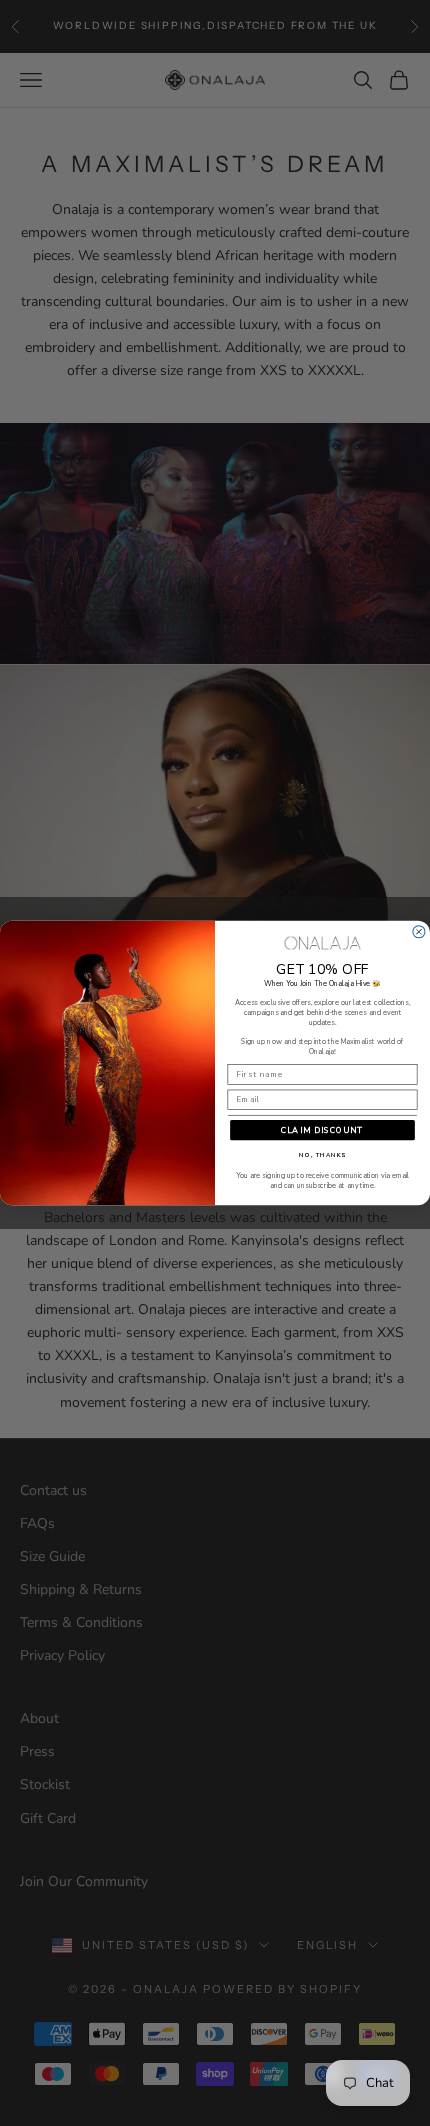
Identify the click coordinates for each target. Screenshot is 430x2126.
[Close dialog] (419, 932)
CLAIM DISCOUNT (322, 1130)
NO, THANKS (322, 1156)
